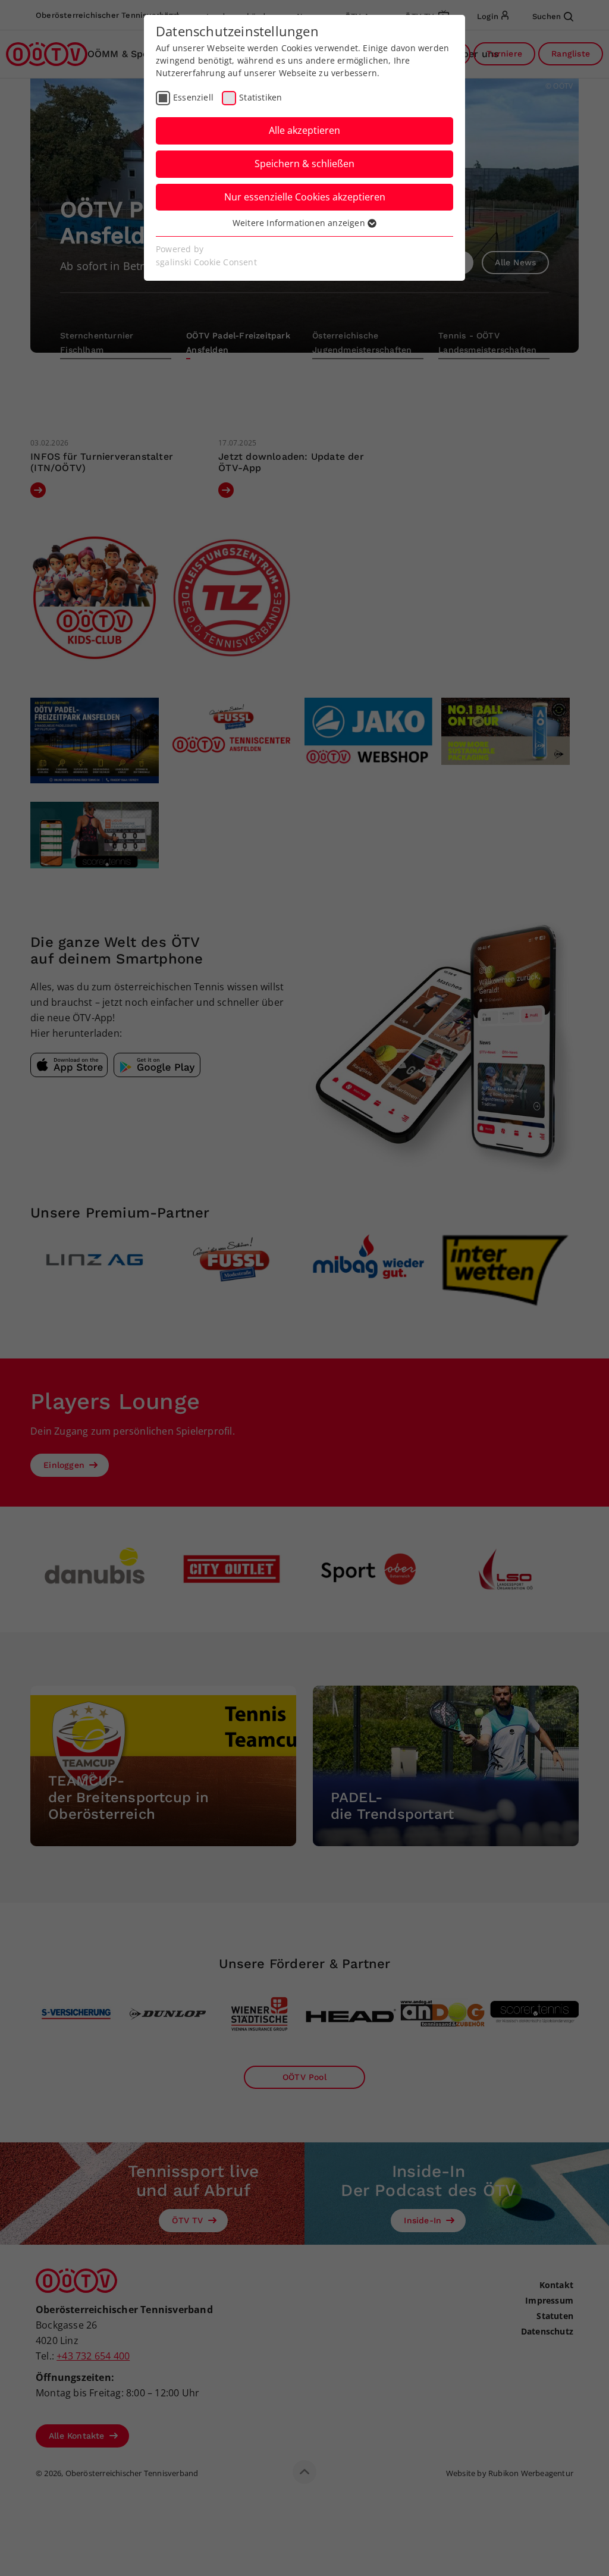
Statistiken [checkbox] (260, 97)
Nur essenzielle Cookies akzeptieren (305, 197)
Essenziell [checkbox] (193, 97)
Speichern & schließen (304, 164)
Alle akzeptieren (304, 130)
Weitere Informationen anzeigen (300, 223)
